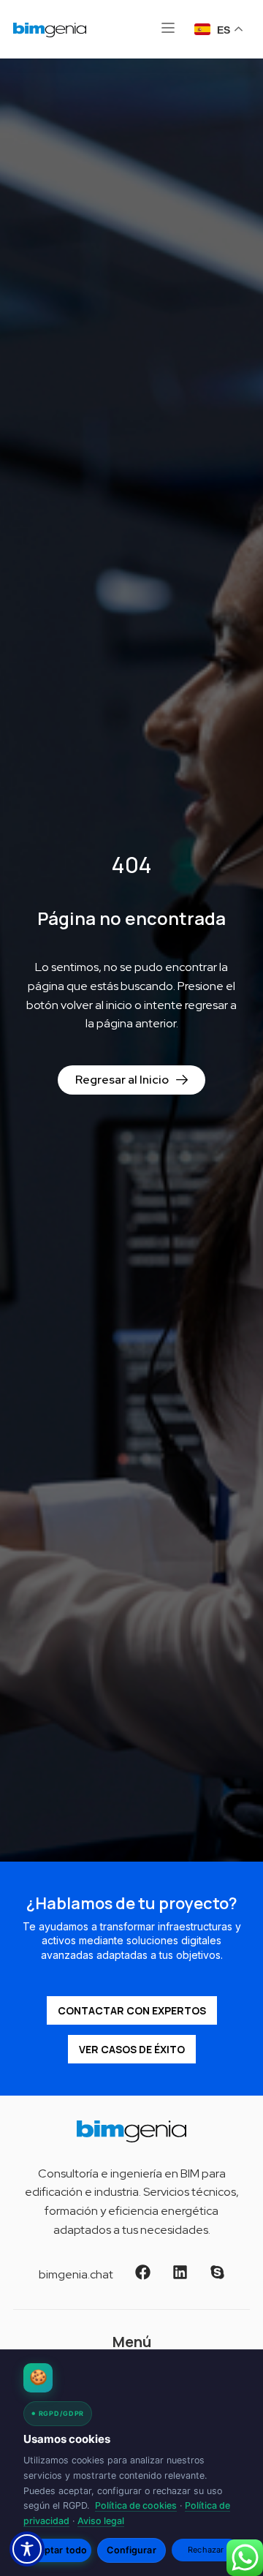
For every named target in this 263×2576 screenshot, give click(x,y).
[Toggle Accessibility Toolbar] (27, 2549)
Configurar (131, 2550)
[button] (168, 29)
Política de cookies (136, 2505)
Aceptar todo (58, 2550)
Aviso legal (101, 2521)
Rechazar (206, 2550)
